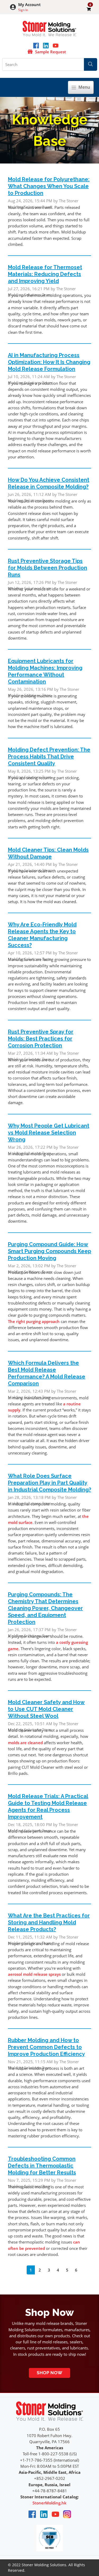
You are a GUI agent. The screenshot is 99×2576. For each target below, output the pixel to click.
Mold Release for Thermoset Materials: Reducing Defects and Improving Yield (45, 274)
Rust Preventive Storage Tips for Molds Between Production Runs (48, 568)
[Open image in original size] (49, 28)
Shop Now (49, 2373)
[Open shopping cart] (89, 9)
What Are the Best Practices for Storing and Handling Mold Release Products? (49, 1922)
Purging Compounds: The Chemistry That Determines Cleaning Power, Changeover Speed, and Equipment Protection (45, 1608)
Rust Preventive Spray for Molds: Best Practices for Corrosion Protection (41, 1039)
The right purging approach (34, 1321)
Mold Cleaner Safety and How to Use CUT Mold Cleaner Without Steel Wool (46, 1709)
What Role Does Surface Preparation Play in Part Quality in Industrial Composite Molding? (49, 1483)
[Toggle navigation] (81, 87)
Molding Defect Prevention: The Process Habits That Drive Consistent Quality (49, 757)
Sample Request (51, 52)
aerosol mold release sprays (34, 1974)
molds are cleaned (25, 1743)
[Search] (91, 64)
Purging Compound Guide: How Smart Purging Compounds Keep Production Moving (49, 1251)
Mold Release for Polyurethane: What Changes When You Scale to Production (49, 186)
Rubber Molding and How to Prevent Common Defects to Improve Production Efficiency (46, 2047)
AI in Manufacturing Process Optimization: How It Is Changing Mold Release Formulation (49, 362)
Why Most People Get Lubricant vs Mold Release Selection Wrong (49, 1133)
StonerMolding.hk (49, 2503)
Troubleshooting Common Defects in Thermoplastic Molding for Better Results (42, 2166)
